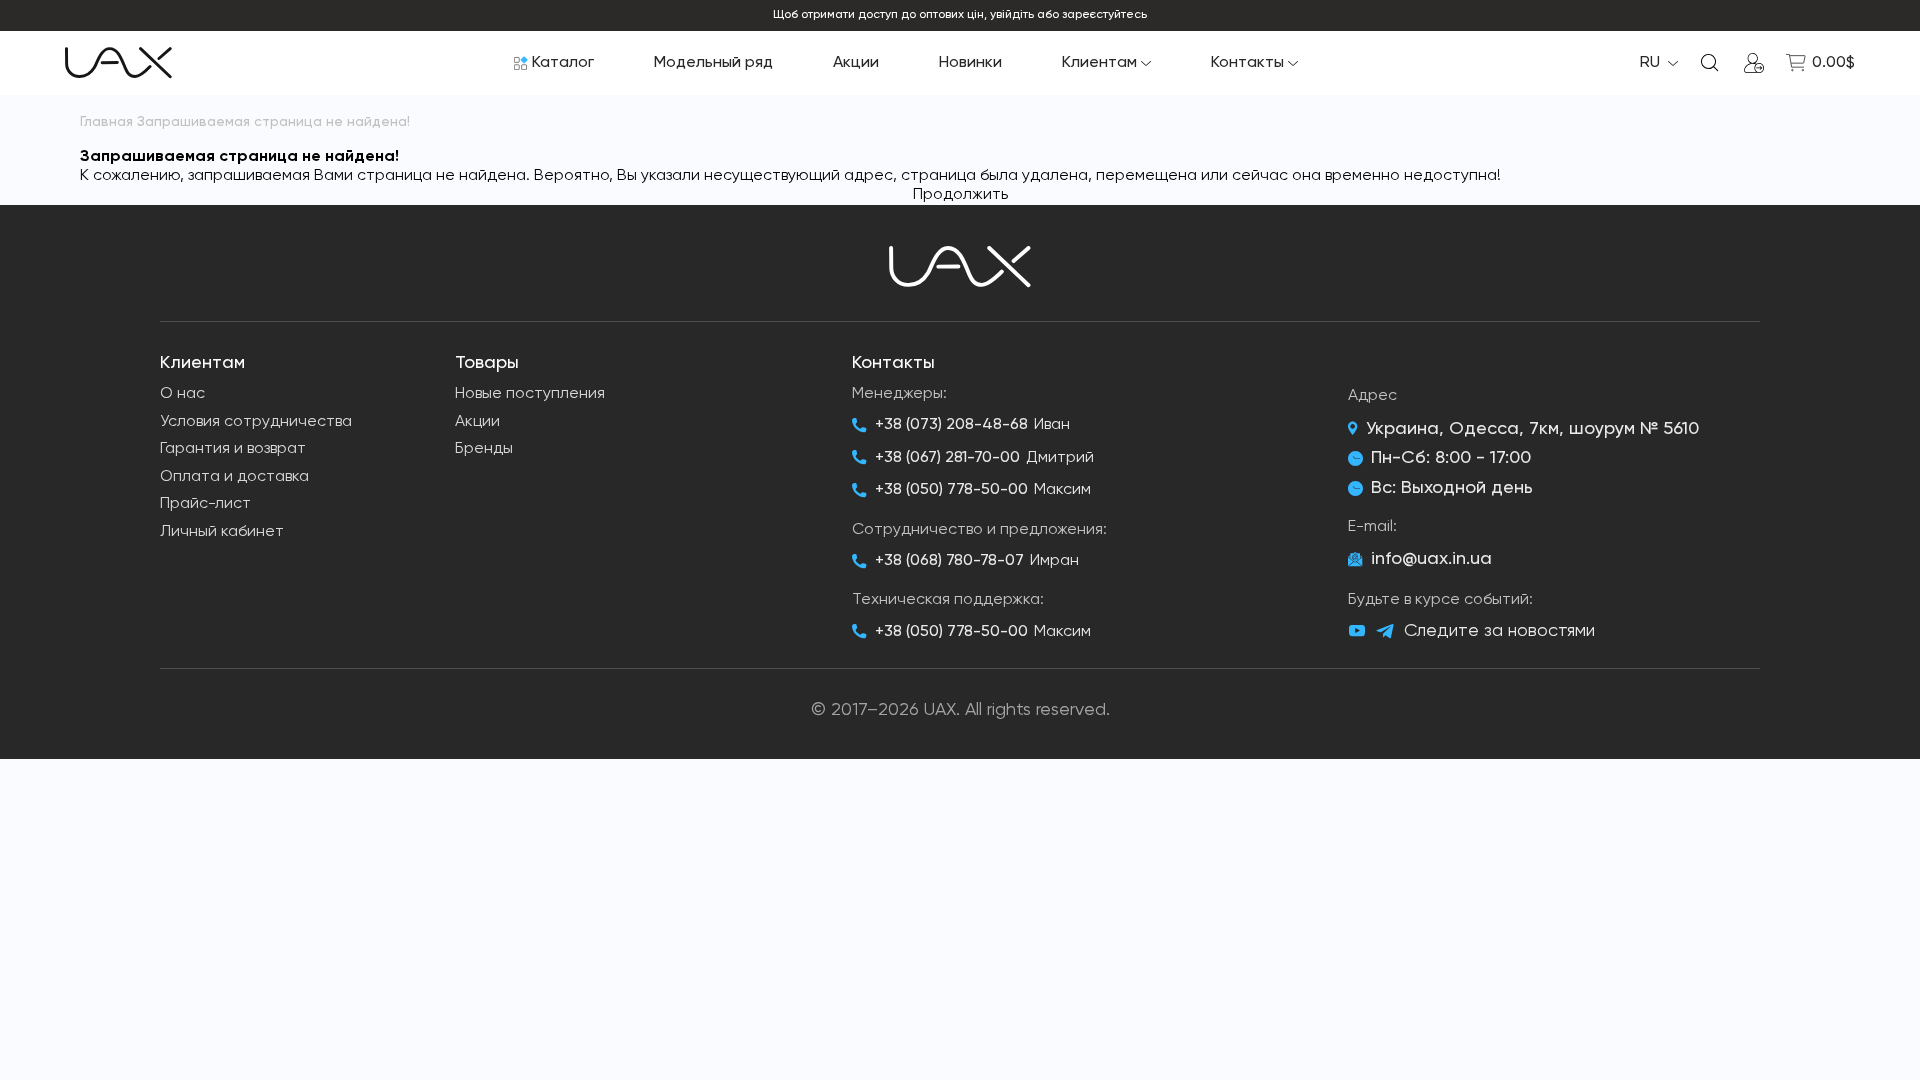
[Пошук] (1710, 63)
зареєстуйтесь (1104, 15)
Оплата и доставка (234, 477)
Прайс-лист (205, 504)
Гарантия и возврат (233, 449)
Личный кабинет (222, 532)
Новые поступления (530, 394)
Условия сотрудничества (256, 422)
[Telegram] (1385, 631)
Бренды (484, 449)
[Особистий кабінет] (1754, 63)
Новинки (970, 63)
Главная (106, 122)
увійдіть (1012, 15)
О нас (182, 394)
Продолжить (960, 195)
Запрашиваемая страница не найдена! (273, 122)
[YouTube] (1357, 631)
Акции (856, 63)
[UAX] (118, 63)
